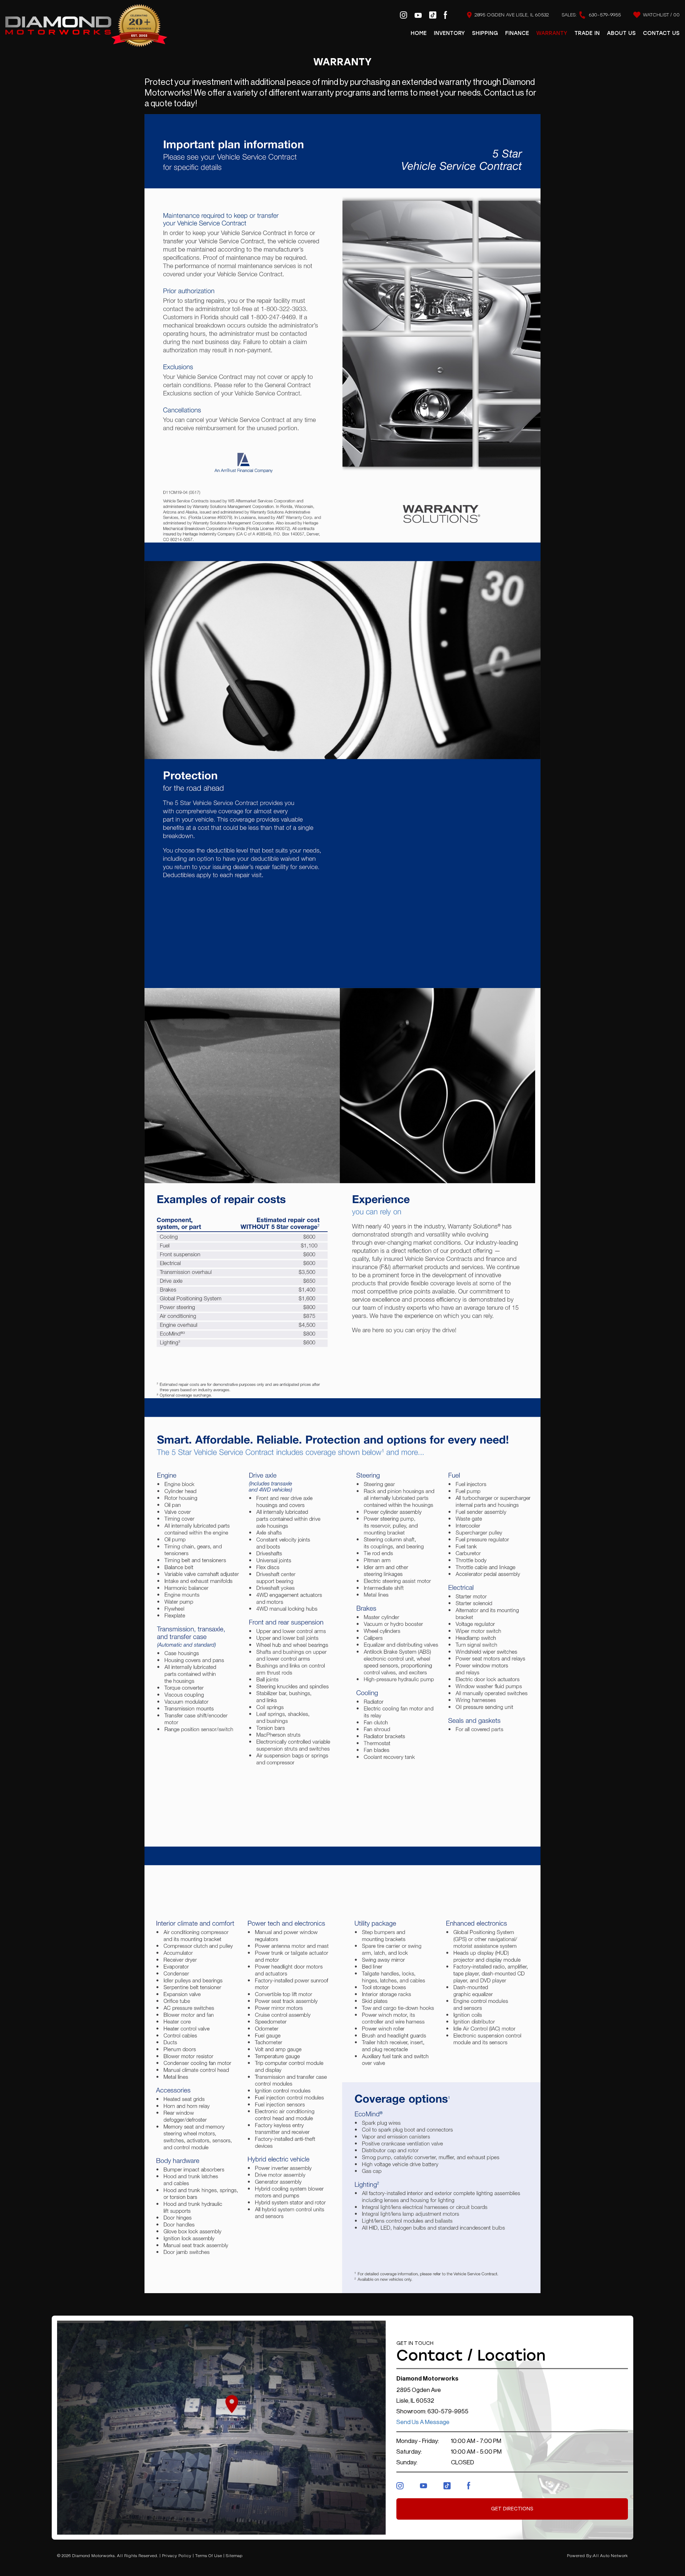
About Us (621, 33)
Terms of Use (209, 2556)
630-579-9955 (448, 2411)
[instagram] (404, 15)
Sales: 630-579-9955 (591, 15)
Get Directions (512, 2509)
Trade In (587, 33)
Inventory (449, 33)
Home (419, 33)
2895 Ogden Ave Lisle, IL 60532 (511, 15)
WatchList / (661, 15)
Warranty (552, 33)
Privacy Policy (177, 2556)
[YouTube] (418, 15)
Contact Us (661, 33)
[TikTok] (433, 15)
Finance (517, 33)
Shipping (485, 33)
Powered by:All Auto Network (597, 2556)
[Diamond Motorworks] (86, 26)
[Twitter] (447, 2485)
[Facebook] (445, 15)
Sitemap (234, 2556)
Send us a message (423, 2422)
